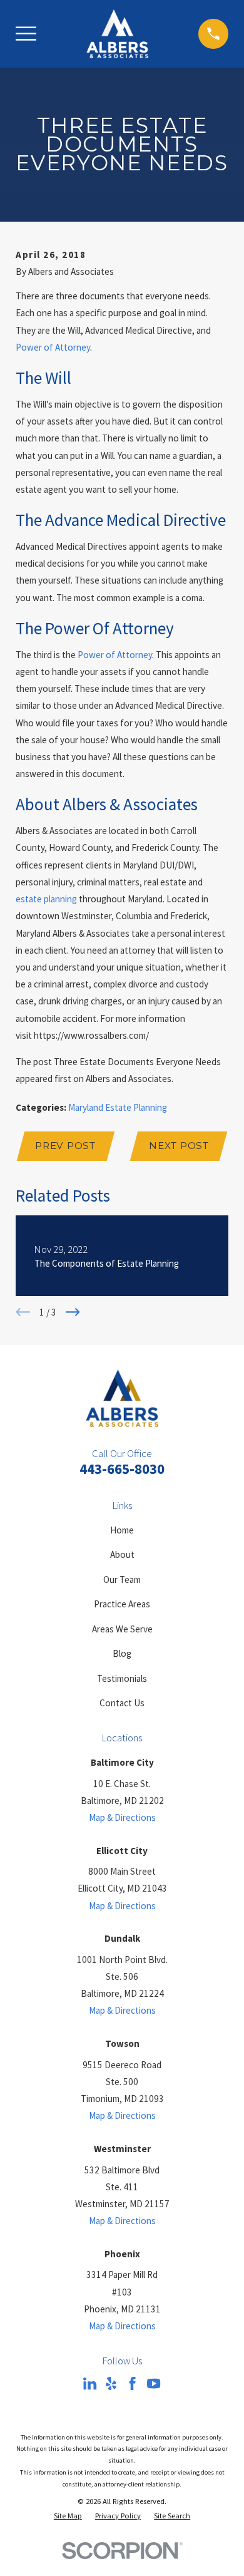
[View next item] (73, 1312)
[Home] (117, 34)
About (122, 1554)
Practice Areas (122, 1604)
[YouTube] (154, 2383)
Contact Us (122, 1703)
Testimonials (122, 1678)
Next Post (179, 1146)
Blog (122, 1653)
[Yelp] (111, 2383)
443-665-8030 (122, 1469)
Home (122, 1530)
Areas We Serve (122, 1629)
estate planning (46, 899)
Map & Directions (122, 1817)
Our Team (122, 1579)
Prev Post (65, 1146)
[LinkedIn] (90, 2383)
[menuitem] (68, 2516)
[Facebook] (132, 2383)
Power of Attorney (53, 347)
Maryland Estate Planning (118, 1107)
